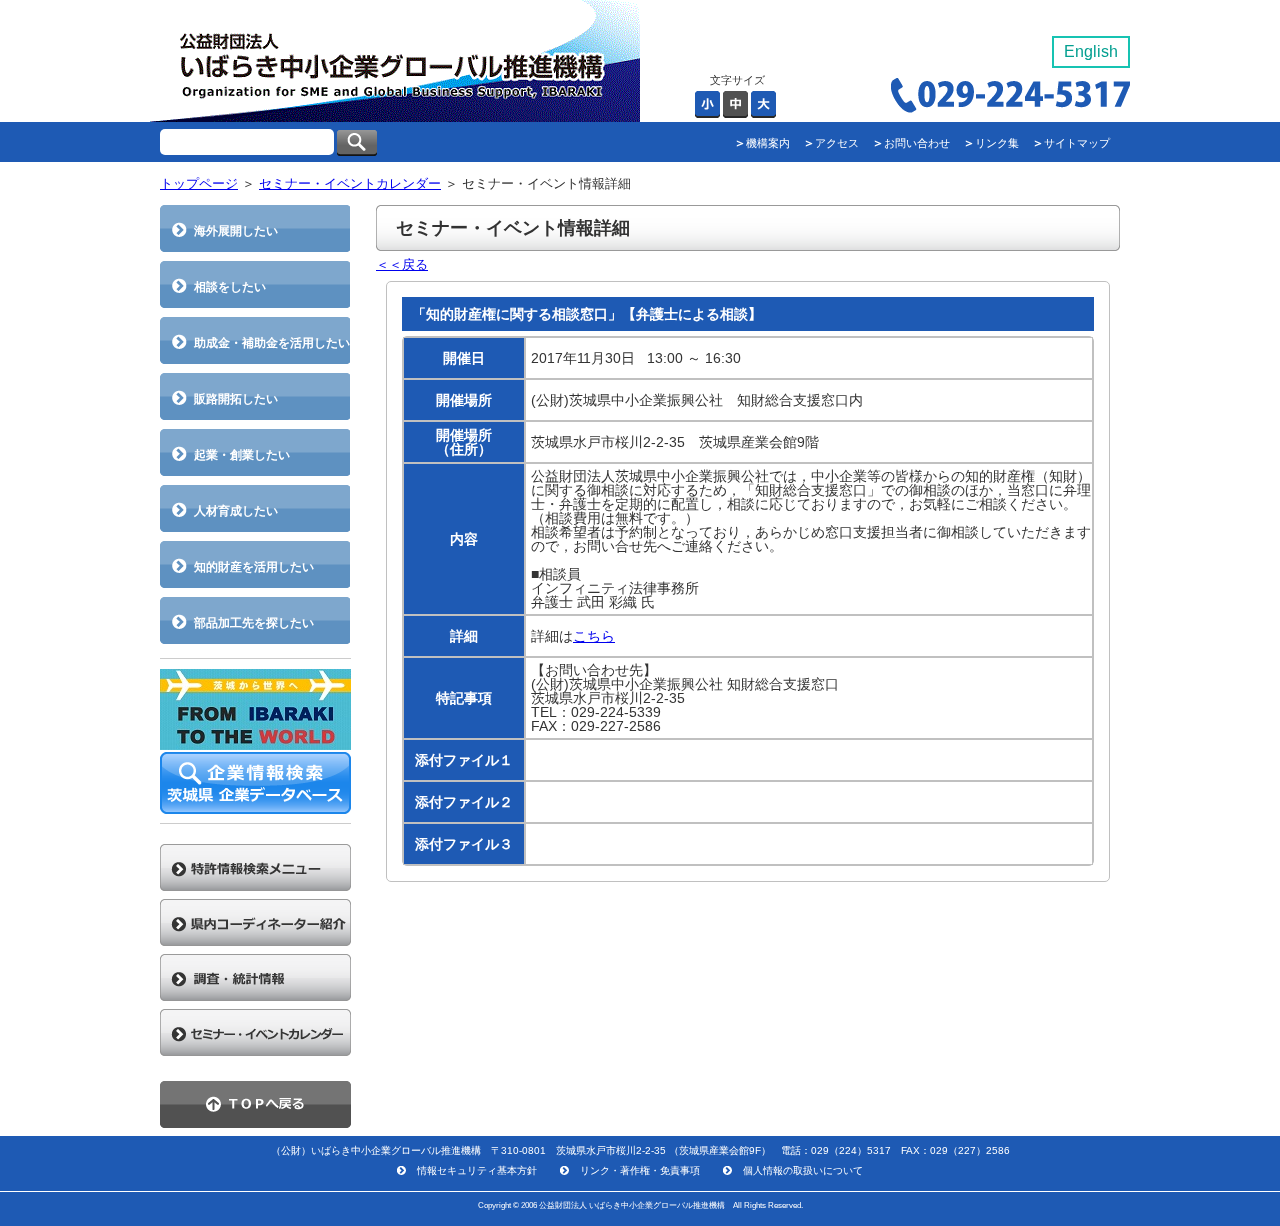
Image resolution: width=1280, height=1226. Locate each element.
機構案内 (768, 143)
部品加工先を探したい (254, 622)
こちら (594, 636)
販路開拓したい (236, 398)
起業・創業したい (242, 454)
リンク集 (997, 143)
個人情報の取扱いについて (803, 1170)
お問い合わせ (917, 143)
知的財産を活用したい (254, 566)
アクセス (837, 143)
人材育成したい (236, 510)
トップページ (199, 183)
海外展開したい (236, 230)
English (1091, 51)
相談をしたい (230, 286)
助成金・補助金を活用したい (272, 342)
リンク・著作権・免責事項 (640, 1170)
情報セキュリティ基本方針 (477, 1170)
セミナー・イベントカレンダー (350, 183)
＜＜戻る (402, 264)
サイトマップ (1077, 143)
